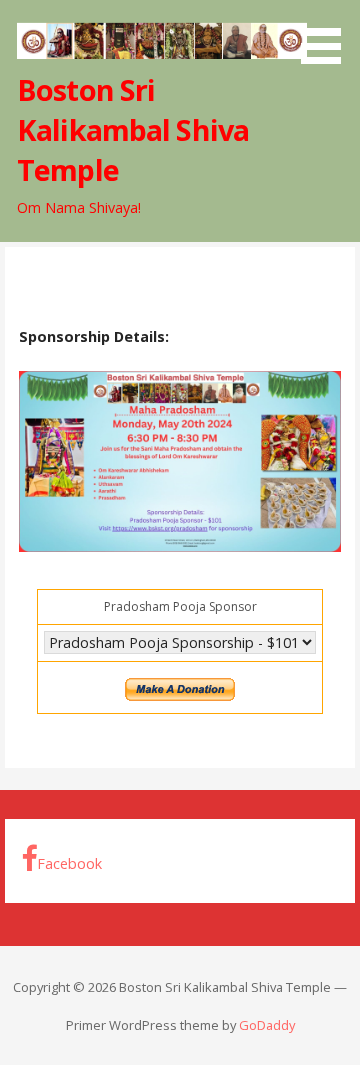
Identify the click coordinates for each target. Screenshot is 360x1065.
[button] (328, 35)
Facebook (69, 863)
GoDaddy (267, 1025)
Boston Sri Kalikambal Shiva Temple (133, 130)
